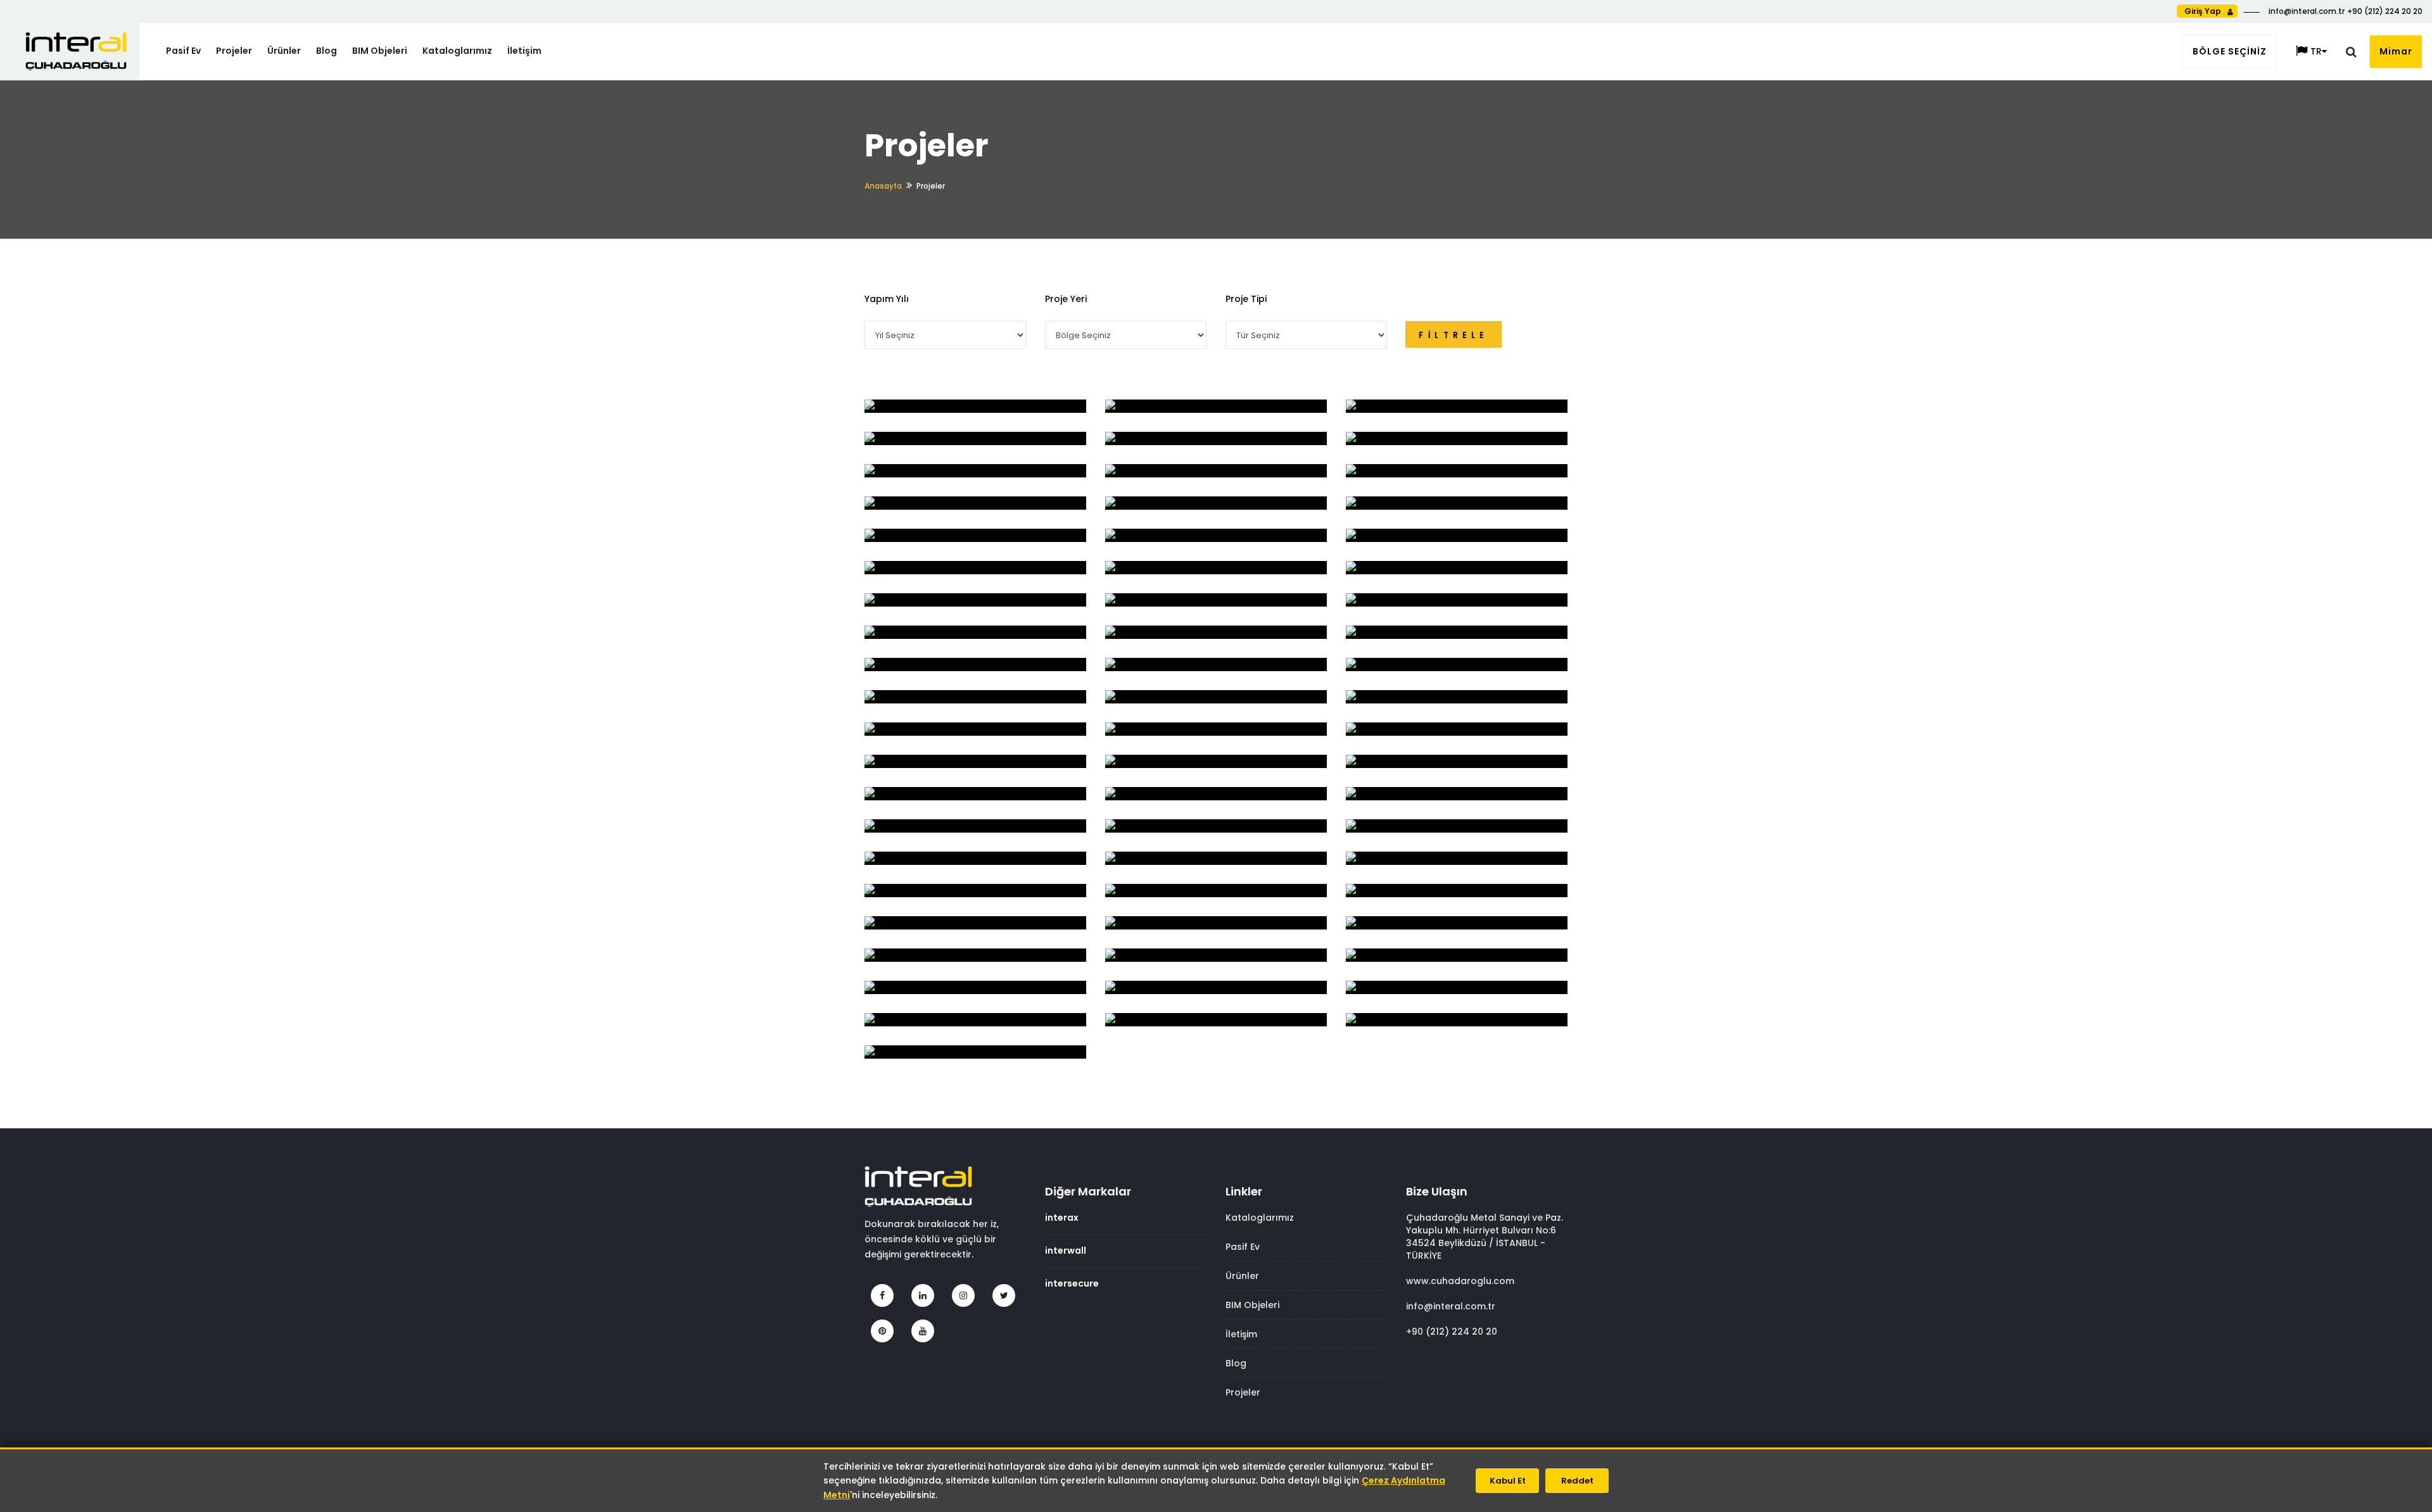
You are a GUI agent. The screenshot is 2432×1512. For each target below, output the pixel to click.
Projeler (234, 51)
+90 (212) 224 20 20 (1452, 1332)
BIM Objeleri (380, 51)
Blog (326, 51)
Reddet (1577, 1481)
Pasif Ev (183, 51)
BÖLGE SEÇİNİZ (2230, 51)
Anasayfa (883, 186)
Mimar (2396, 51)
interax (1062, 1218)
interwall (1066, 1251)
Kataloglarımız (457, 51)
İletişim (524, 51)
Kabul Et (1508, 1481)
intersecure (1072, 1283)
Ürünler (284, 51)
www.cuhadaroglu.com (1460, 1281)
